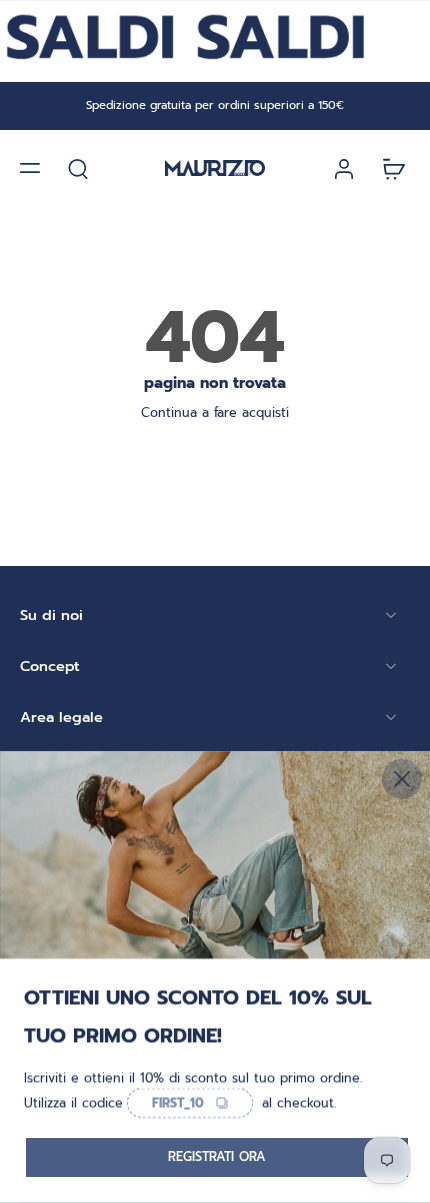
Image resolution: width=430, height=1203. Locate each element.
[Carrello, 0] (388, 168)
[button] (30, 168)
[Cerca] (78, 168)
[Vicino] (402, 779)
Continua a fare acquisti (215, 412)
